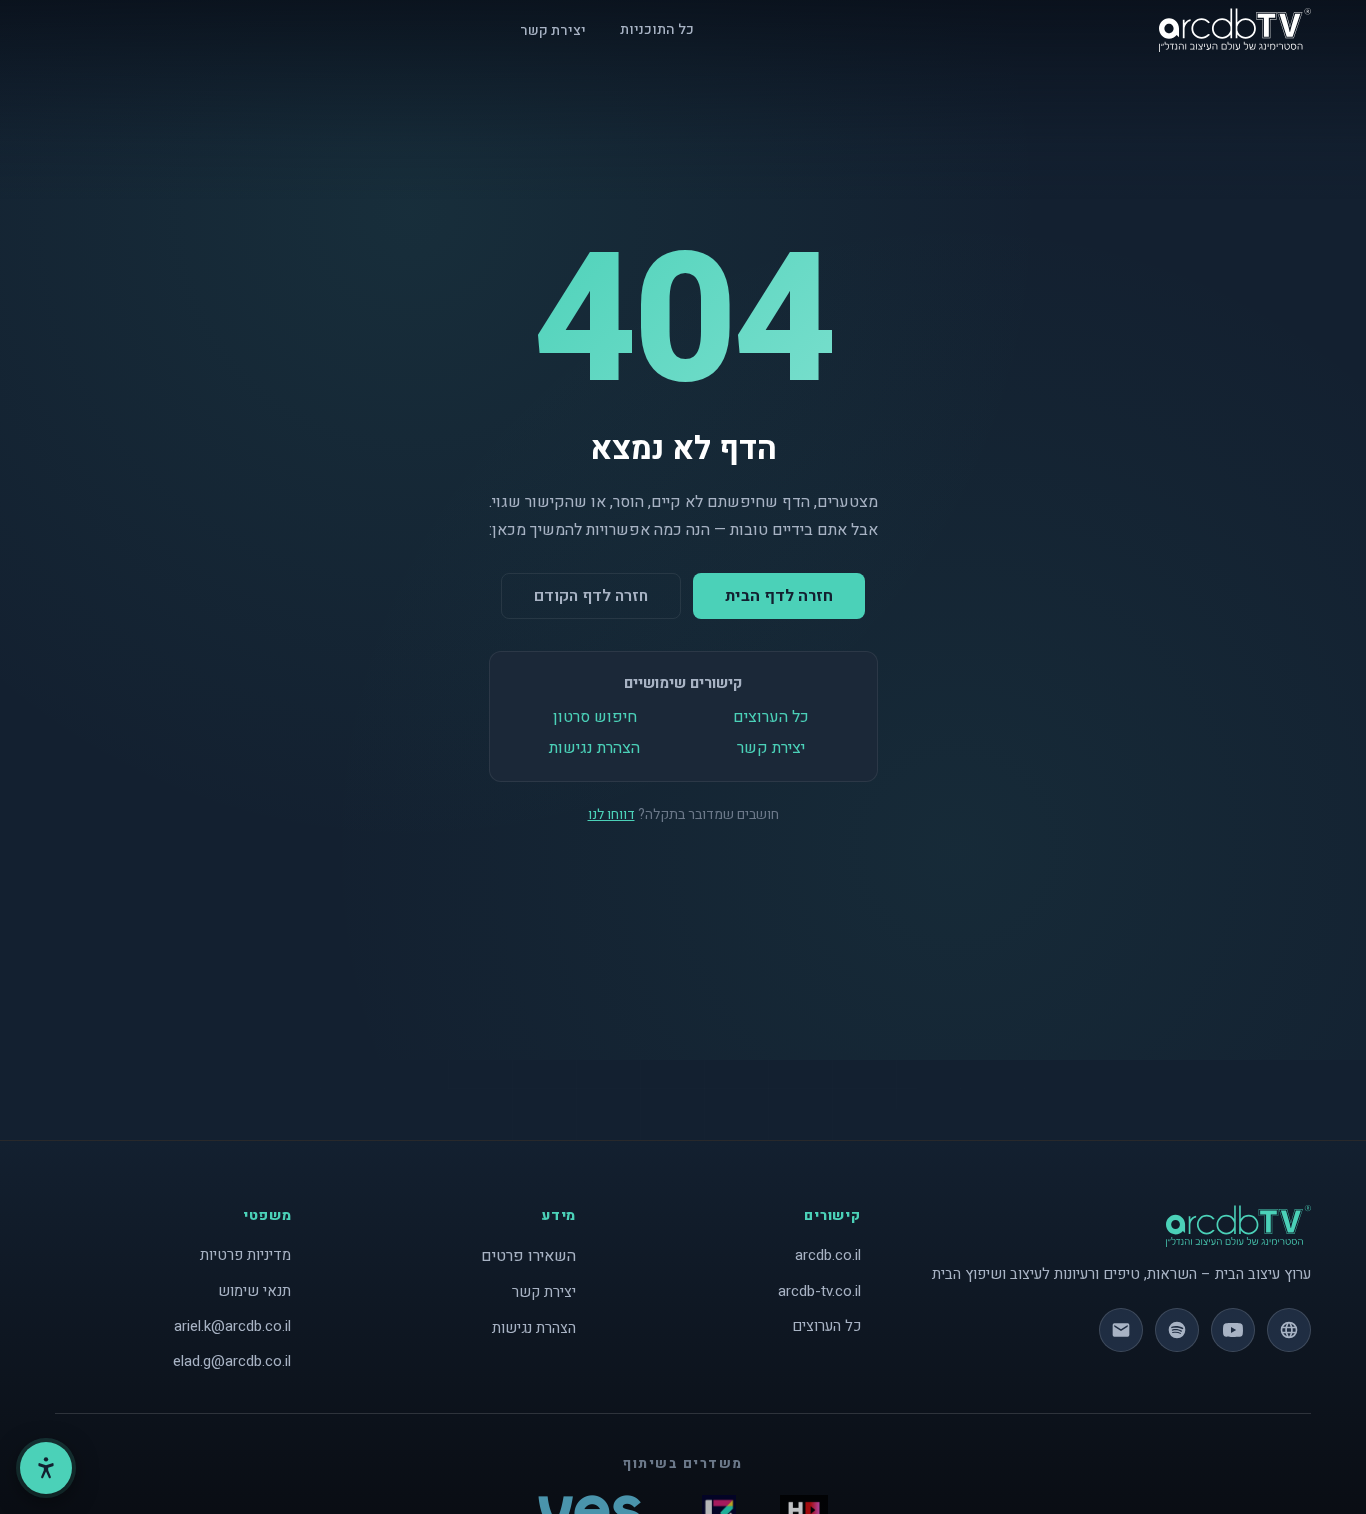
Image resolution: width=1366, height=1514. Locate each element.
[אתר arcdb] (1289, 1330)
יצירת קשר (553, 30)
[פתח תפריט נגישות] (46, 1468)
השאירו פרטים (528, 1256)
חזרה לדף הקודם (591, 596)
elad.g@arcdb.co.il (232, 1361)
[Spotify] (1177, 1330)
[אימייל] (1121, 1330)
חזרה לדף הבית (779, 596)
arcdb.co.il (828, 1255)
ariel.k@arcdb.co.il (232, 1326)
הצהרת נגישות (594, 748)
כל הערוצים (771, 717)
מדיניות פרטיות (245, 1255)
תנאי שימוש (254, 1291)
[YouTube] (1233, 1330)
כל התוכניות (657, 29)
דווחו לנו (611, 814)
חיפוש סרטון (595, 717)
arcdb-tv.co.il (819, 1291)
